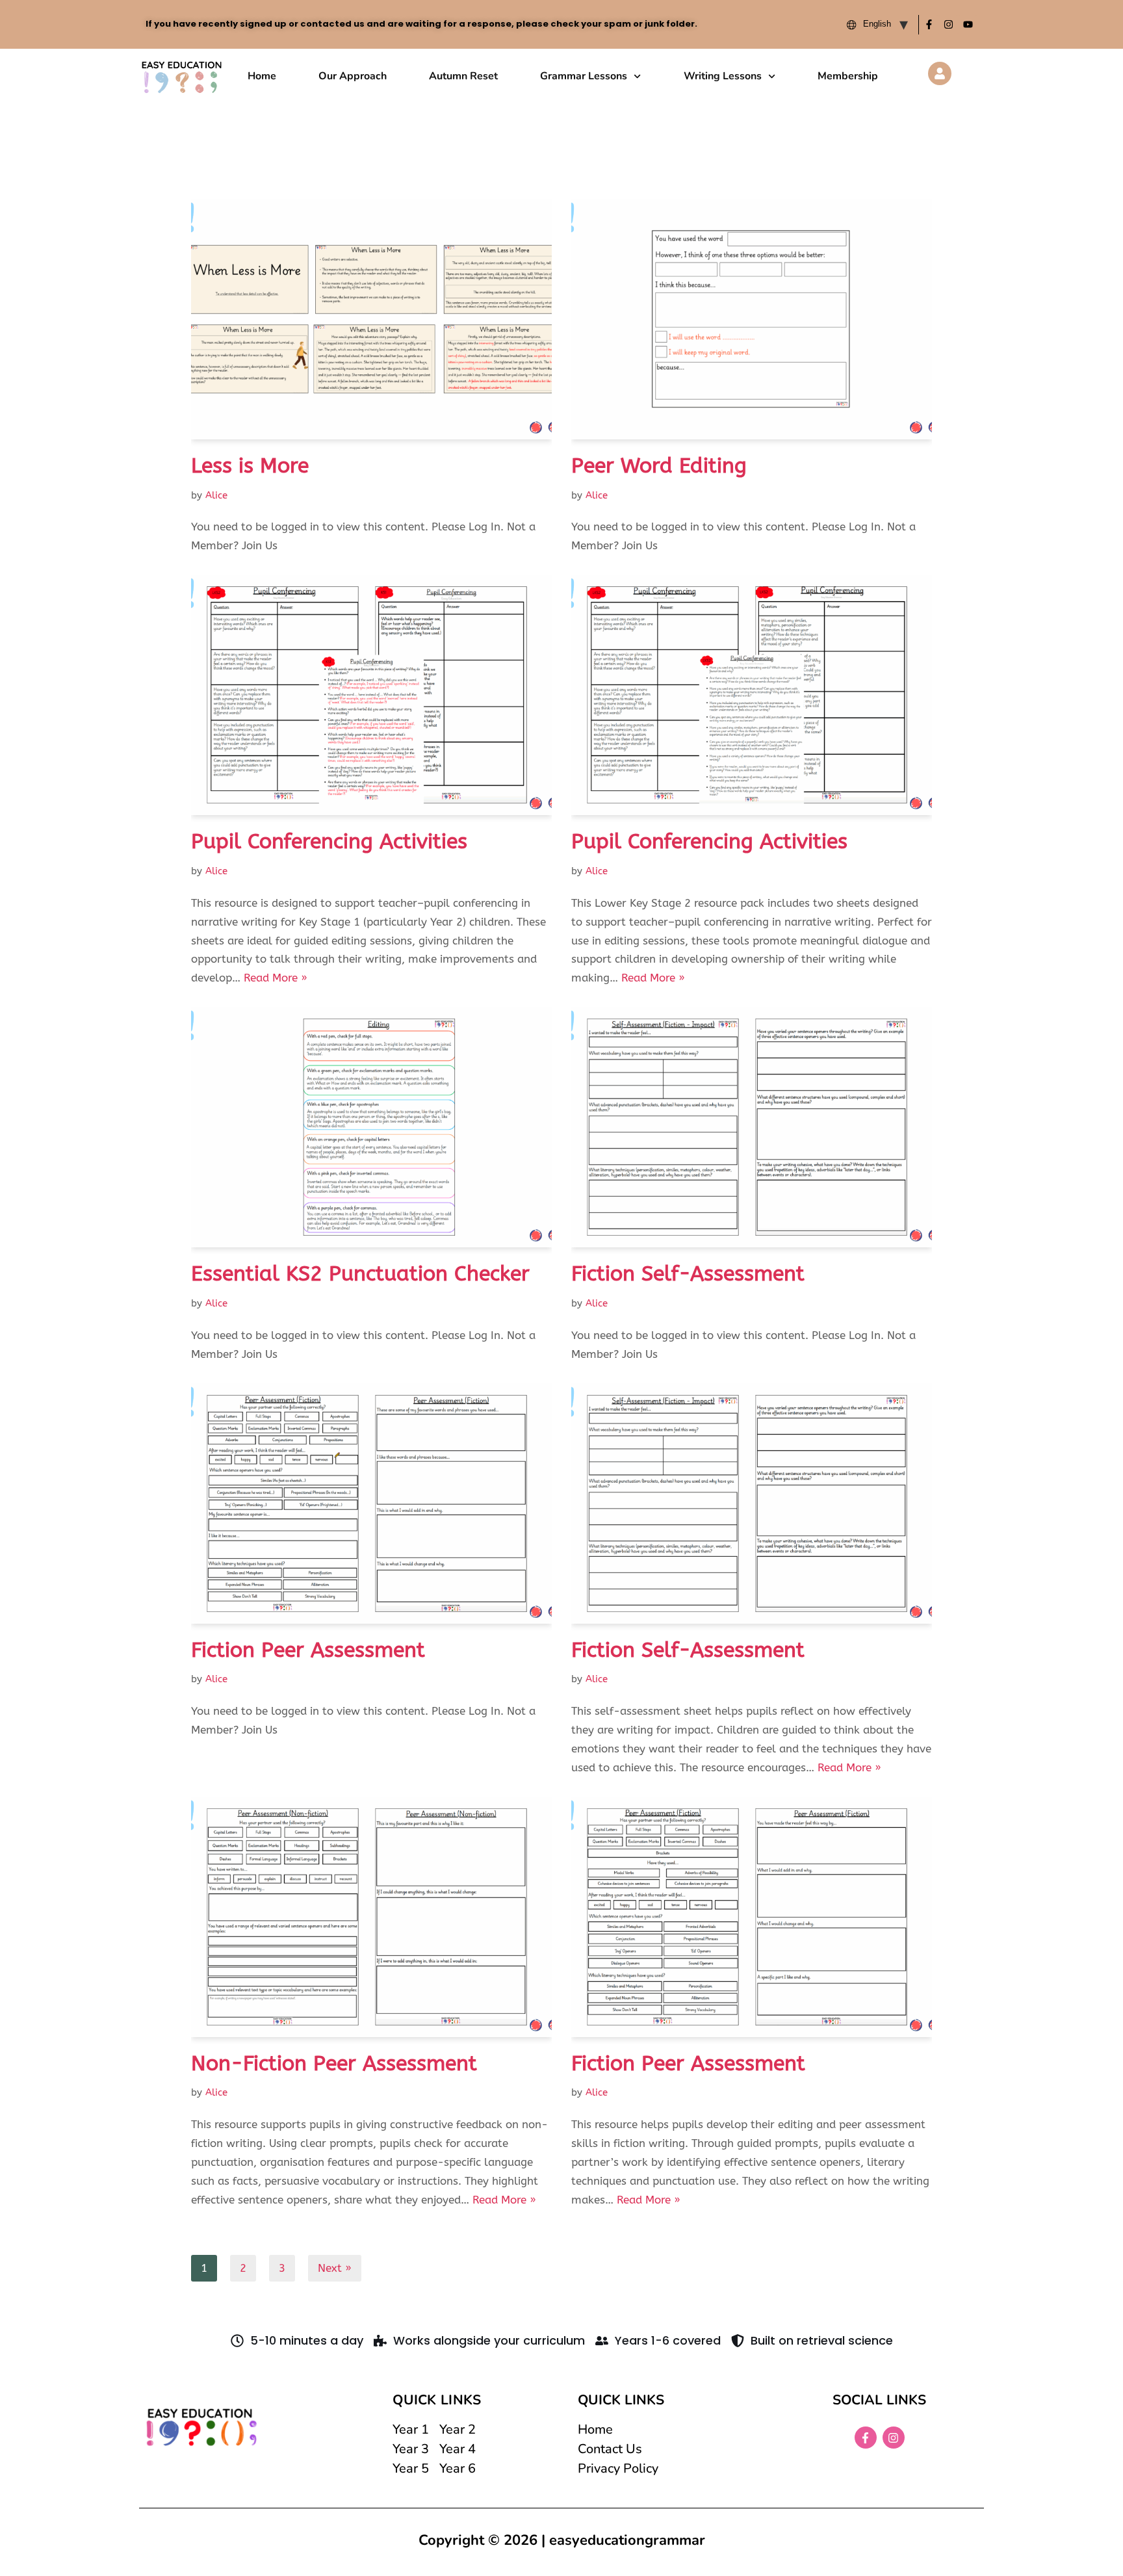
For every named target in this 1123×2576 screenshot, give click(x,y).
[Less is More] (371, 319)
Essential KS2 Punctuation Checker (360, 1274)
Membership (848, 76)
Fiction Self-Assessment (688, 1274)
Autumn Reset (463, 76)
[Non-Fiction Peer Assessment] (371, 1917)
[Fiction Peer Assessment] (371, 1503)
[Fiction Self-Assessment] (752, 1127)
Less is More (250, 466)
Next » (335, 2268)
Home (262, 76)
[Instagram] (948, 25)
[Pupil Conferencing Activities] (371, 695)
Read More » (276, 978)
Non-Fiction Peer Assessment (334, 2063)
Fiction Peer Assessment (308, 1650)
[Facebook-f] (929, 25)
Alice (216, 495)
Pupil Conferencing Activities (329, 841)
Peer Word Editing (659, 466)
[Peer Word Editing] (752, 319)
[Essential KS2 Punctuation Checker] (371, 1127)
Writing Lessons (723, 76)
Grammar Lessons (584, 76)
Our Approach (353, 76)
